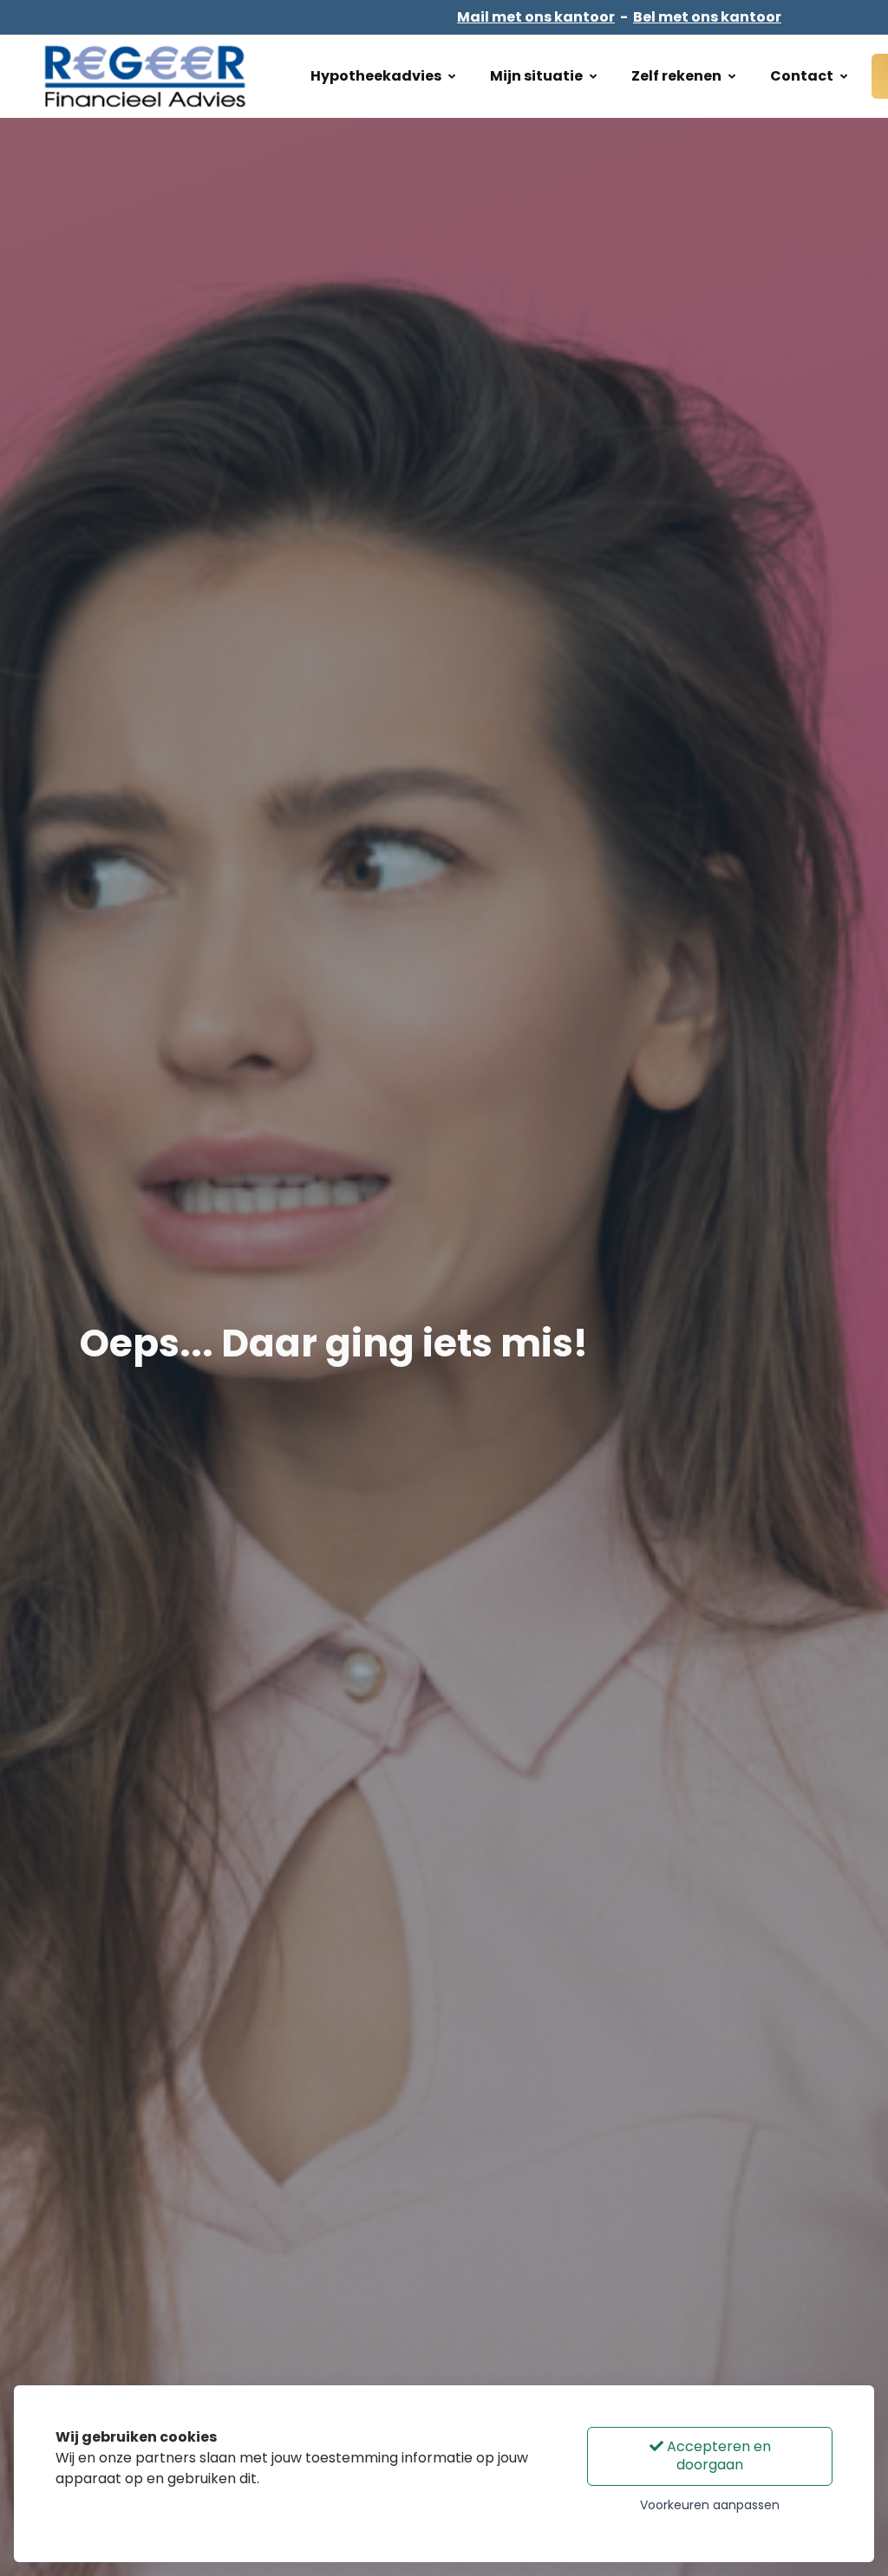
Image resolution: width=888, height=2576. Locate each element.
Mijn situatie (536, 76)
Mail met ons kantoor (536, 17)
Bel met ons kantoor (707, 17)
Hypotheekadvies (376, 76)
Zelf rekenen (676, 76)
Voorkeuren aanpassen (710, 2505)
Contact (802, 76)
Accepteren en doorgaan (717, 2456)
